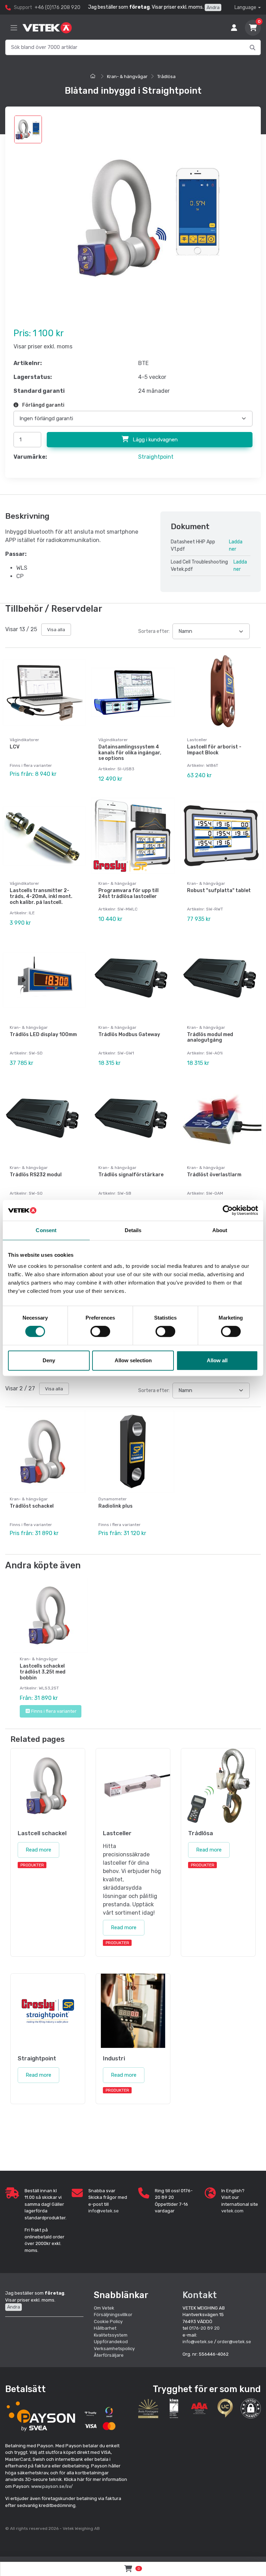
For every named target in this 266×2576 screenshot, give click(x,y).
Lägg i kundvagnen (154, 440)
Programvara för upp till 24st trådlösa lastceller (128, 893)
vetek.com (232, 2211)
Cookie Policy (108, 2321)
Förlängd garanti (43, 405)
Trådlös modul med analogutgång (210, 1037)
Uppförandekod (111, 2342)
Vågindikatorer (24, 740)
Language (245, 7)
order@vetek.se (234, 2342)
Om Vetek (104, 2308)
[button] (251, 2408)
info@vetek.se (104, 2211)
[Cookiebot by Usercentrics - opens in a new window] (228, 1210)
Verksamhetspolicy (114, 2349)
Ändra (213, 7)
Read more (38, 1850)
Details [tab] (133, 1230)
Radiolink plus (116, 1506)
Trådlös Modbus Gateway (129, 1035)
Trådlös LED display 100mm (43, 1035)
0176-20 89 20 (204, 2328)
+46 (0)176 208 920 (57, 7)
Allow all (217, 1360)
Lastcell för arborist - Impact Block (214, 750)
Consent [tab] (46, 1230)
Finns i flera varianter (54, 1711)
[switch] (100, 1331)
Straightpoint (156, 457)
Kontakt (200, 2295)
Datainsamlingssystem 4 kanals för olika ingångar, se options (130, 753)
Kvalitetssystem (111, 2335)
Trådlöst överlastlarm (214, 1175)
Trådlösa (166, 77)
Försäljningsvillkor (113, 2315)
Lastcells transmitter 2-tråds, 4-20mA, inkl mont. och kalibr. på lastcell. (41, 896)
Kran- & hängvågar (127, 77)
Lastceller (197, 740)
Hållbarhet (105, 2328)
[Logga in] (234, 28)
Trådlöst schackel (32, 1506)
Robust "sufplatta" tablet (219, 891)
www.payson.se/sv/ (52, 2486)
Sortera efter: (154, 631)
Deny (49, 1360)
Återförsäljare (109, 2355)
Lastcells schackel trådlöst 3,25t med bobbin (43, 1672)
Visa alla (56, 630)
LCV (15, 747)
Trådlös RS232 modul (36, 1175)
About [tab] (220, 1230)
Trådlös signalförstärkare (131, 1175)
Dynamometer (113, 1499)
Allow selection (133, 1360)
